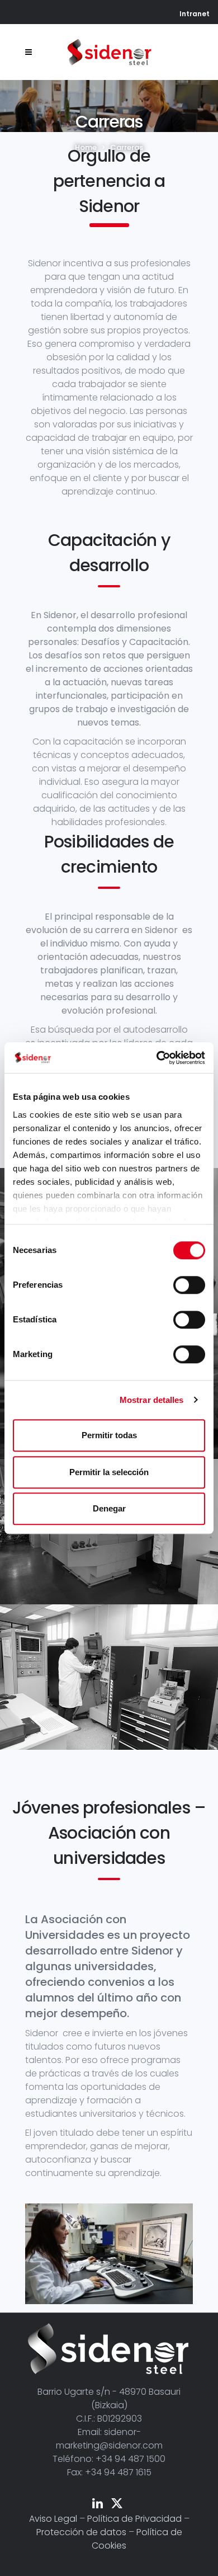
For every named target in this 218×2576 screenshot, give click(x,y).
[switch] (189, 1285)
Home (86, 147)
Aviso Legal (53, 2519)
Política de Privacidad (134, 2519)
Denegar (109, 1508)
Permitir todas (109, 1435)
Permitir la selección (109, 1472)
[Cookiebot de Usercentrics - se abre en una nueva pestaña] (157, 1058)
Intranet (195, 14)
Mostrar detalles (152, 1400)
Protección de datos (81, 2532)
